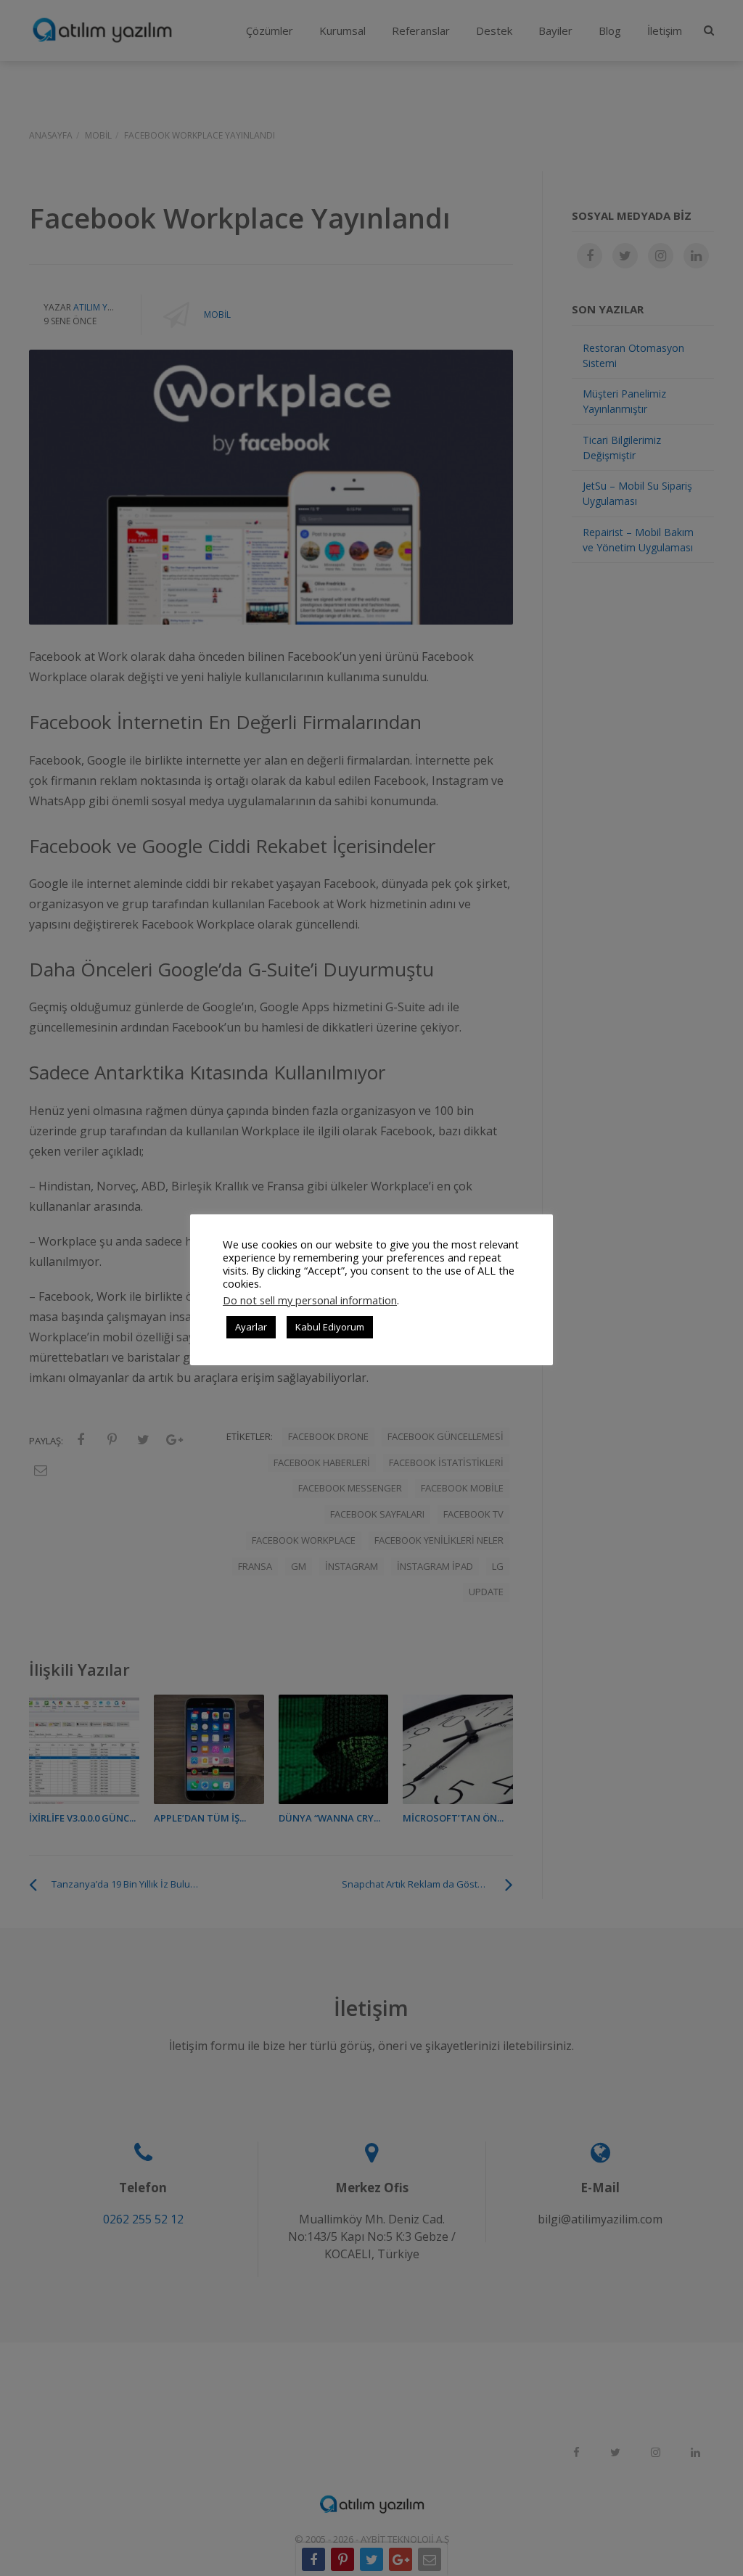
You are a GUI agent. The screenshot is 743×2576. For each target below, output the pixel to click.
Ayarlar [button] (251, 1327)
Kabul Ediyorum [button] (330, 1327)
